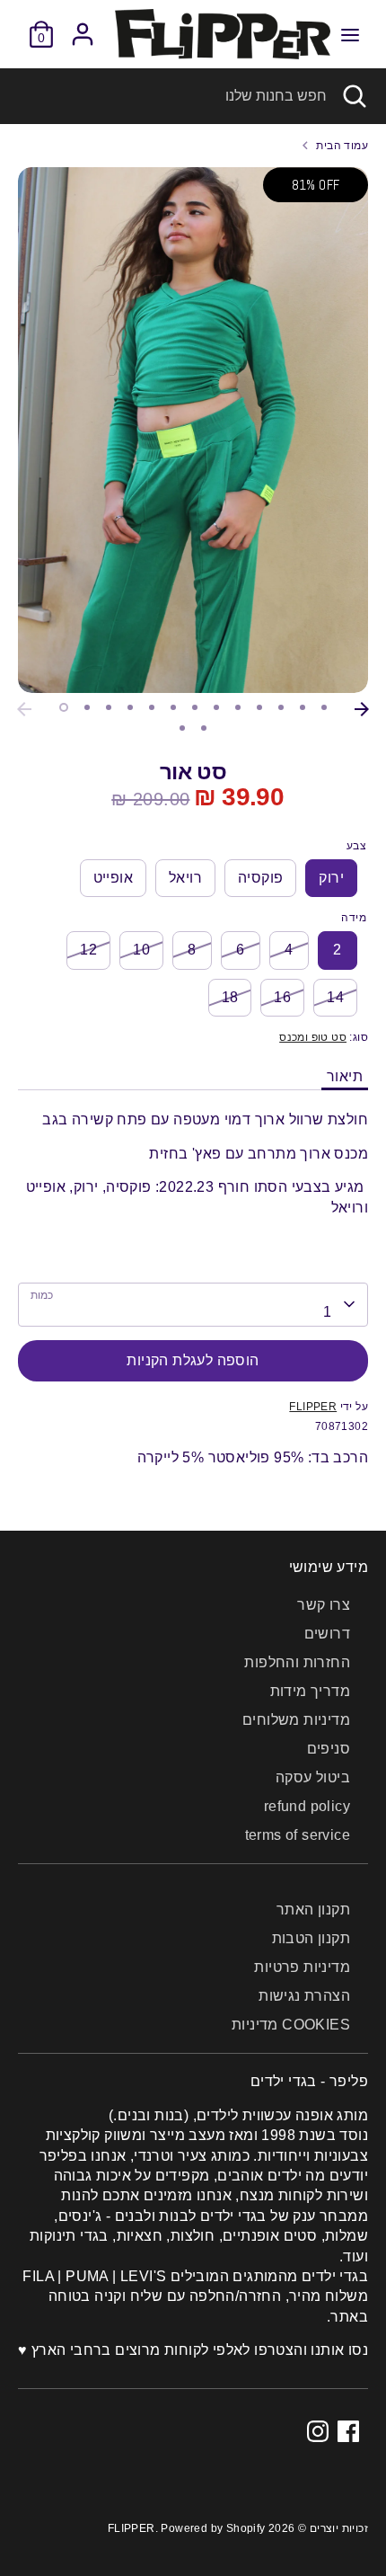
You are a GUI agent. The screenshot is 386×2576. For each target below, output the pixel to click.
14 (335, 997)
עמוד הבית (342, 146)
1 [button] (64, 707)
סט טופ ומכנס (313, 1037)
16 (282, 997)
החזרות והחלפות (297, 1662)
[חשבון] (83, 26)
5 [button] (152, 707)
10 (141, 950)
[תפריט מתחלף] (350, 34)
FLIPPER (313, 1407)
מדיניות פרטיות (302, 1967)
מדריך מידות (310, 1691)
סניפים (329, 1749)
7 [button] (195, 707)
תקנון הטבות (311, 1938)
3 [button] (109, 707)
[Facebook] (348, 2431)
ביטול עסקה (313, 1777)
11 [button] (281, 707)
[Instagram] (318, 2431)
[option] (193, 430)
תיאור (345, 1076)
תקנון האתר (313, 1910)
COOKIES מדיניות (291, 2025)
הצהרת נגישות (304, 1996)
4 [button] (130, 707)
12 (88, 950)
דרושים (327, 1634)
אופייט (113, 878)
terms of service (298, 1835)
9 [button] (238, 707)
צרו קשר (324, 1605)
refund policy (307, 1806)
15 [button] (204, 728)
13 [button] (324, 707)
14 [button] (182, 728)
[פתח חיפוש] (356, 96)
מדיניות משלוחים (296, 1720)
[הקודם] (24, 709)
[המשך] (362, 709)
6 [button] (173, 707)
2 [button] (87, 707)
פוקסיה (260, 878)
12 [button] (303, 707)
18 (230, 997)
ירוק (331, 878)
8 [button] (216, 707)
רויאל (185, 878)
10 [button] (259, 707)
